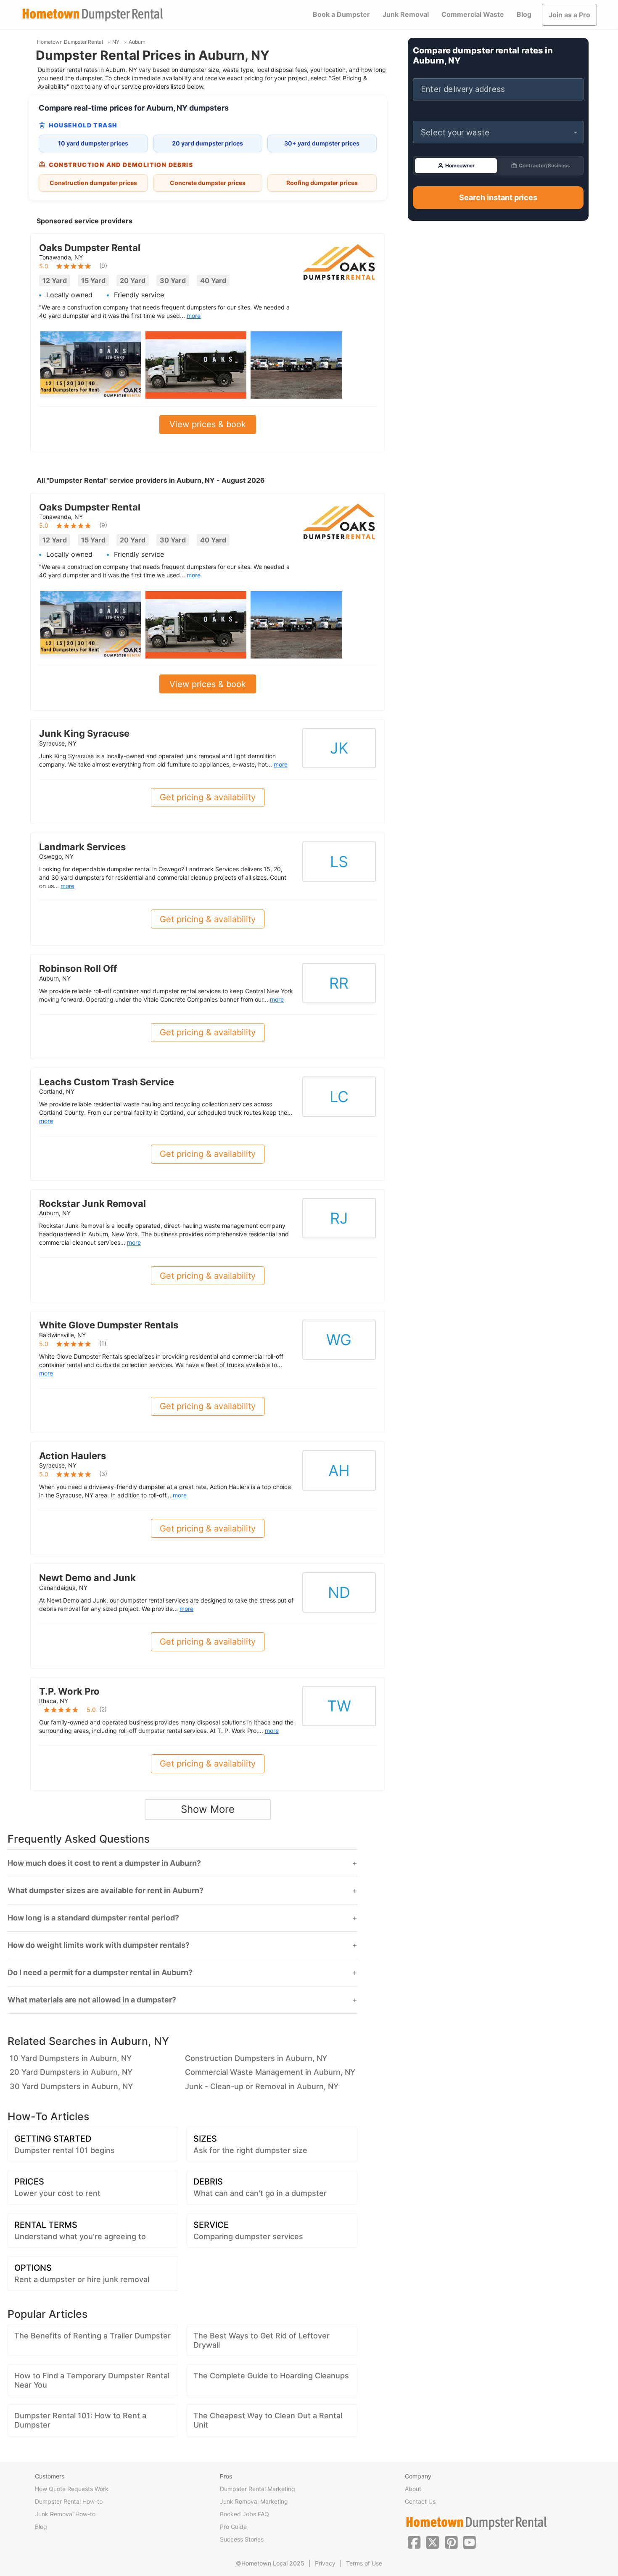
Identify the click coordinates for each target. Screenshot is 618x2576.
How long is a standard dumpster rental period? (93, 1918)
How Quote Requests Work (72, 2489)
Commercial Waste (473, 14)
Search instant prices (498, 197)
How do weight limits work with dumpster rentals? (99, 1945)
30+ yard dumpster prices (322, 143)
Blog (524, 14)
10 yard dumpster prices (93, 143)
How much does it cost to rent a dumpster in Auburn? (104, 1863)
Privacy (325, 2563)
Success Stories (242, 2539)
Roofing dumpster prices (322, 183)
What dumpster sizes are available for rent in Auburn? (106, 1891)
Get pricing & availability (208, 797)
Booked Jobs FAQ (244, 2514)
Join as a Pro (569, 15)
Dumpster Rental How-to (69, 2501)
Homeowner (460, 165)
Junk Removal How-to (65, 2514)
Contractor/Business (544, 165)
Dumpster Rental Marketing (257, 2489)
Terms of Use (364, 2563)
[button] (498, 132)
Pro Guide (233, 2527)
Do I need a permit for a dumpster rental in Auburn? (100, 1973)
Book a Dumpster (341, 14)
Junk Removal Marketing (254, 2501)
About (413, 2489)
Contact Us (420, 2501)
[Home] (92, 15)
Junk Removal (406, 14)
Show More (208, 1809)
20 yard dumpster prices (207, 143)
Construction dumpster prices (93, 183)
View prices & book (208, 424)
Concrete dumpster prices (208, 183)
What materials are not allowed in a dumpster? (92, 2000)
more (194, 316)
